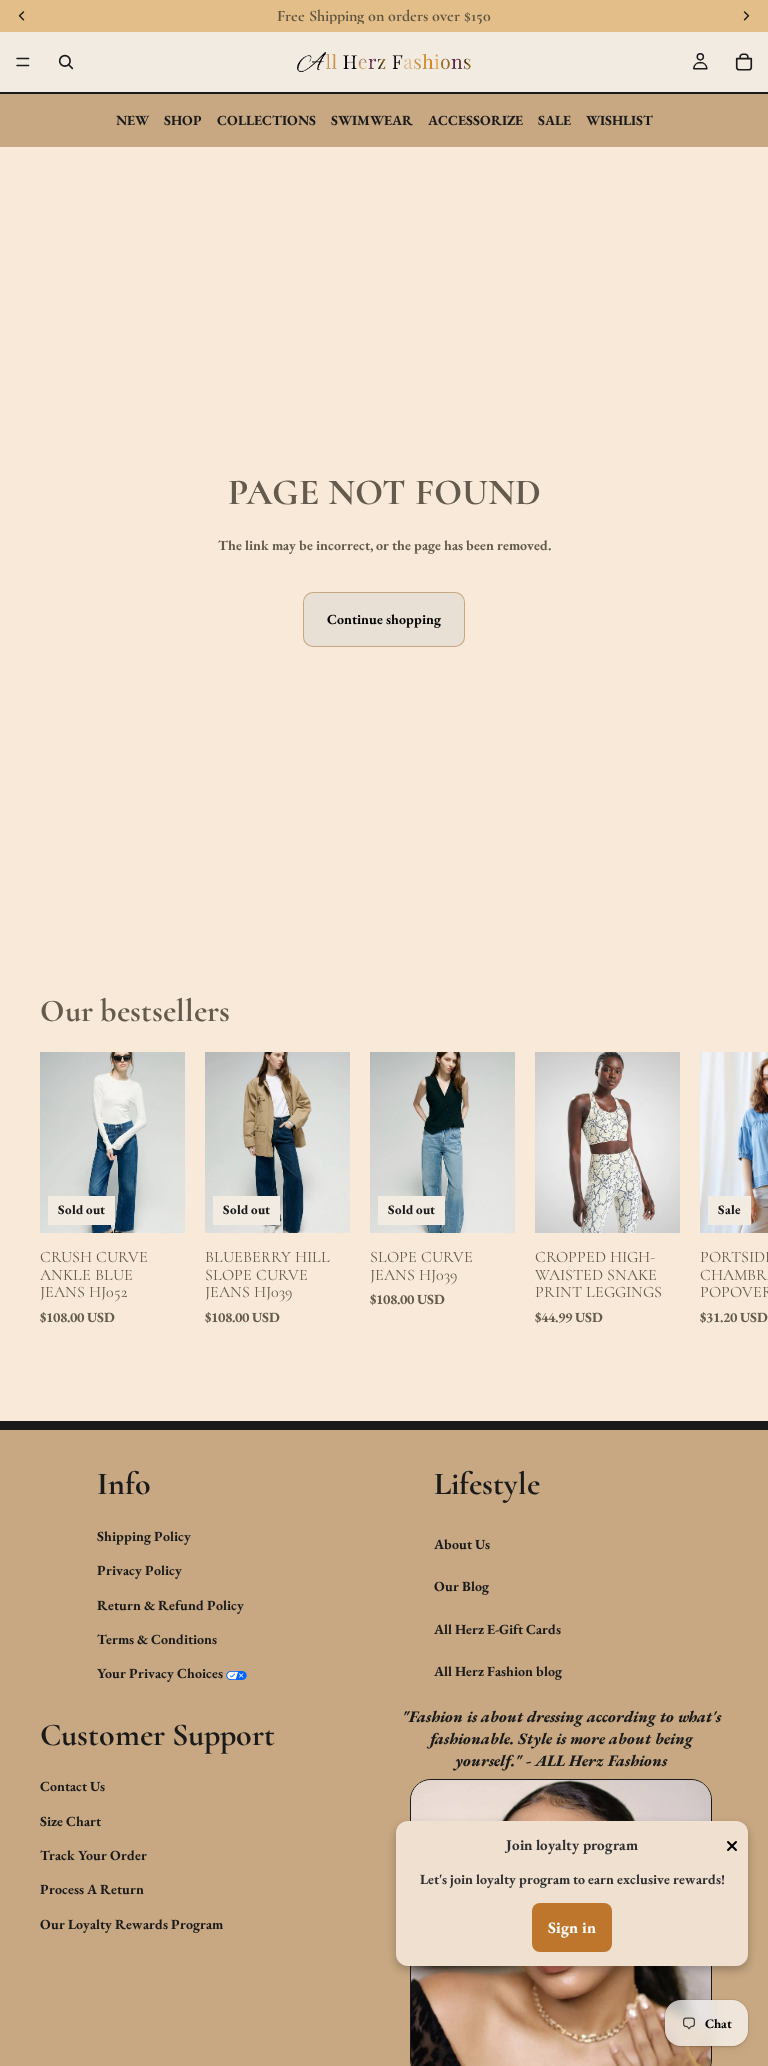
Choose (666, 1203)
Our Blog (461, 1586)
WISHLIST (619, 120)
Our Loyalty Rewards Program (131, 1924)
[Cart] (744, 62)
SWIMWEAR (372, 120)
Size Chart (70, 1821)
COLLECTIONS (266, 120)
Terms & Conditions (157, 1639)
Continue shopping (384, 619)
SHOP (183, 120)
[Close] (732, 1846)
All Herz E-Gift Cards (497, 1629)
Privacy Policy (139, 1570)
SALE (554, 120)
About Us (462, 1544)
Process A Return (92, 1890)
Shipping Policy (144, 1536)
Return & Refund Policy (170, 1605)
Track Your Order (93, 1855)
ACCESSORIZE (475, 120)
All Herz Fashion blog (498, 1671)
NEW (132, 120)
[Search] (66, 62)
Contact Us (72, 1786)
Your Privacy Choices (160, 1673)
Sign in (572, 1927)
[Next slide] (706, 1202)
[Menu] (23, 62)
